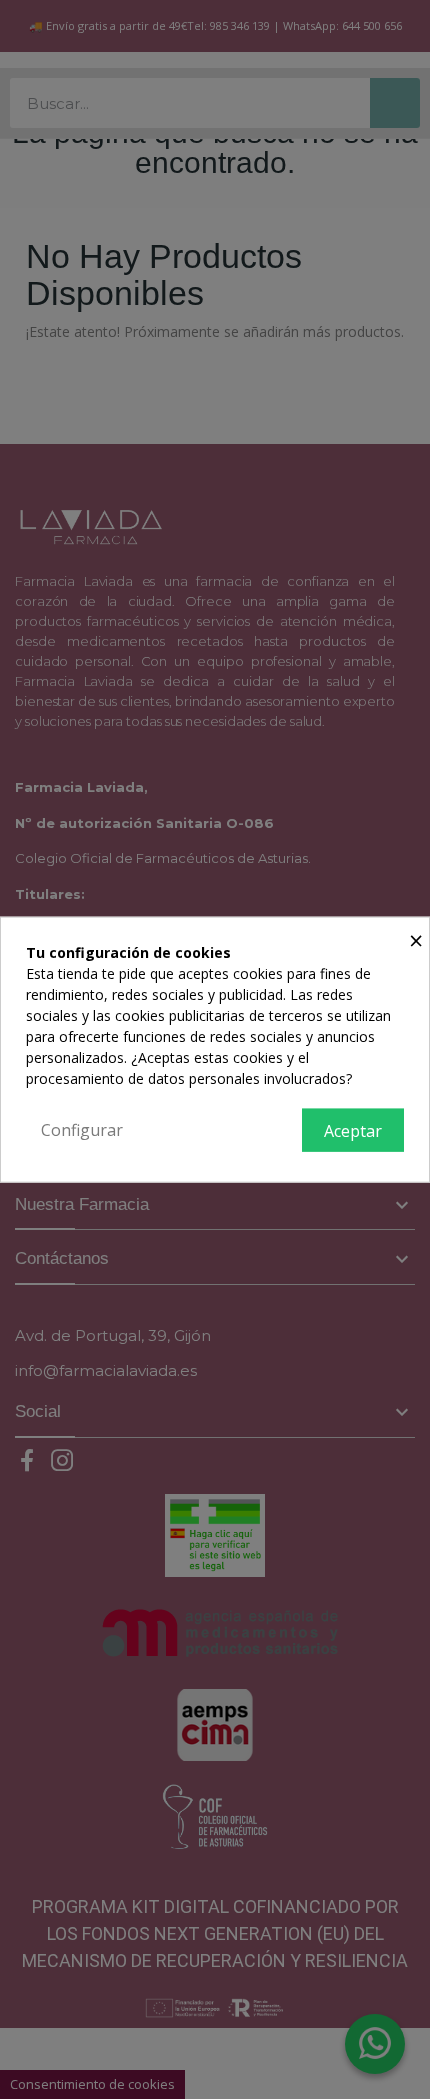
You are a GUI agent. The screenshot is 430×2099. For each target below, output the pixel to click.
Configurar (82, 1129)
